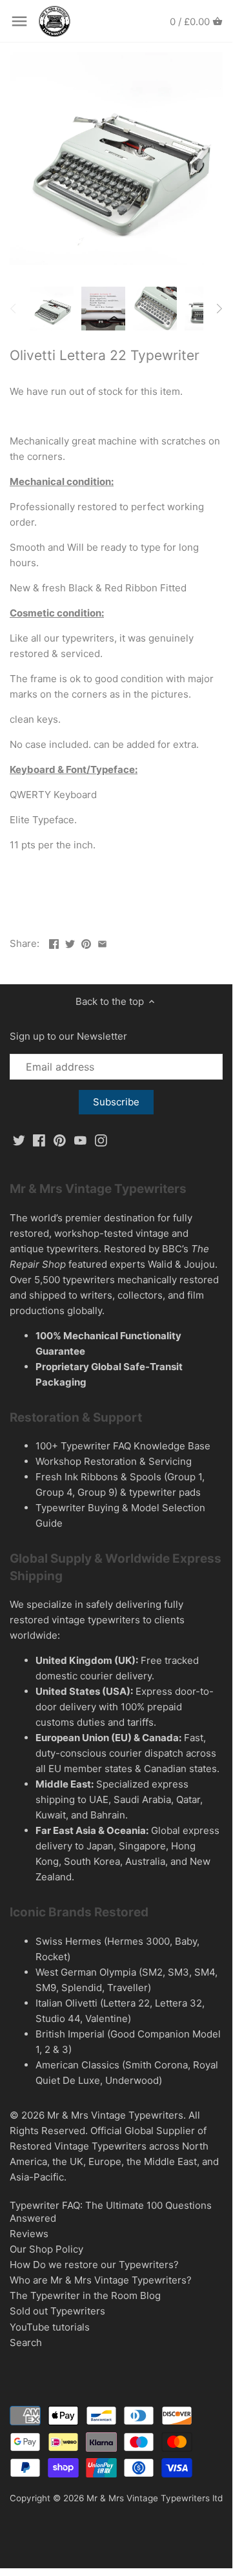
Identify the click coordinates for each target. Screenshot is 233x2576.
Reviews (29, 2234)
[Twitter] (19, 1140)
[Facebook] (39, 1140)
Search (26, 2342)
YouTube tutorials (50, 2327)
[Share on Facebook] (54, 942)
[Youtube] (80, 1140)
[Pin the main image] (86, 942)
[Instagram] (101, 1140)
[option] (52, 309)
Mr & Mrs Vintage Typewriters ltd (155, 2498)
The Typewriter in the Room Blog (85, 2295)
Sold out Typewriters (57, 2311)
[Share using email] (102, 942)
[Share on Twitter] (70, 942)
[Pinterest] (60, 1140)
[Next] (219, 309)
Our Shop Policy (46, 2249)
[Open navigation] (19, 21)
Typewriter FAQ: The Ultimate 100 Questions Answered (111, 2212)
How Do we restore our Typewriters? (94, 2265)
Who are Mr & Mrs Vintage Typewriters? (101, 2280)
